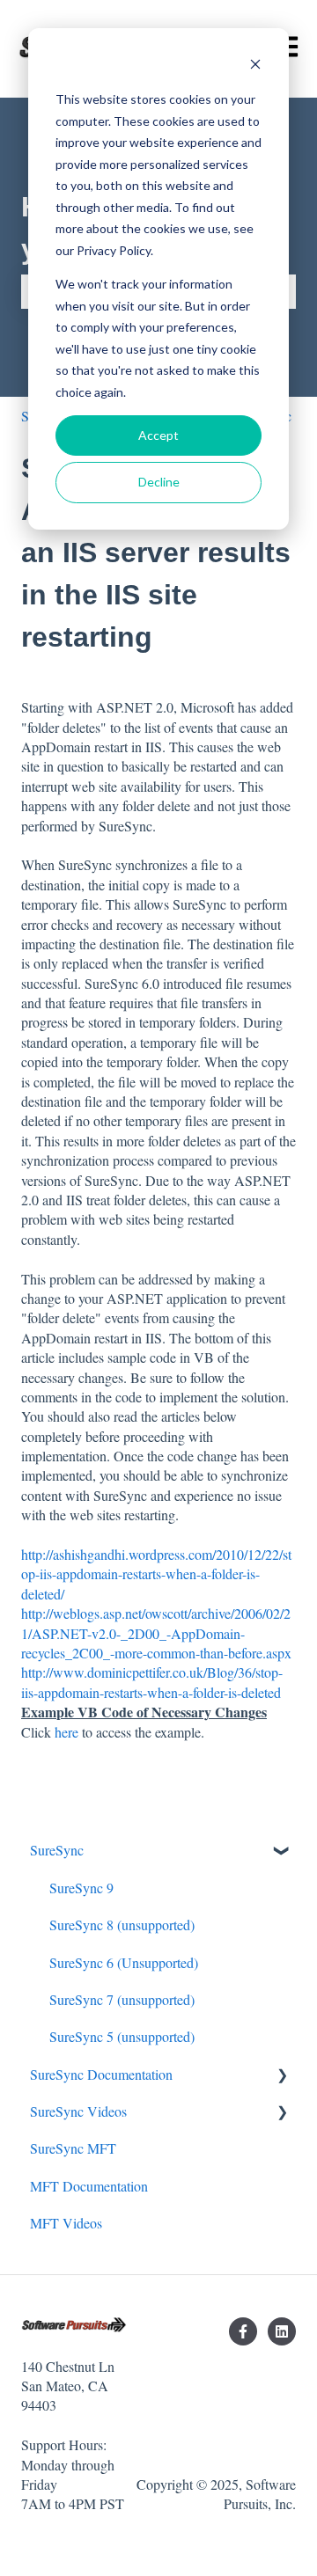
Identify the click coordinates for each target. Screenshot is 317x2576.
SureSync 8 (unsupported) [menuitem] (122, 1925)
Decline (159, 482)
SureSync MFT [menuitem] (73, 2148)
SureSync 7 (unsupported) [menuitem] (122, 1999)
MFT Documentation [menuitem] (89, 2186)
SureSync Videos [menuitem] (78, 2111)
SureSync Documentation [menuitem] (101, 2074)
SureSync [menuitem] (57, 1850)
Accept (158, 435)
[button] (282, 1851)
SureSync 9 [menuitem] (81, 1888)
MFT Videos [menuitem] (66, 2223)
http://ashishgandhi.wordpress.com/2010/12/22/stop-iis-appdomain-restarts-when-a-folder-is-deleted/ (156, 1574)
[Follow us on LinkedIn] (282, 2331)
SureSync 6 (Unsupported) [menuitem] (124, 1962)
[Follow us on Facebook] (243, 2331)
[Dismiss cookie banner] (255, 66)
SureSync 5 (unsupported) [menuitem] (122, 2036)
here (66, 1732)
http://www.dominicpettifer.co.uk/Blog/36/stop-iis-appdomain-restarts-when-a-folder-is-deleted (152, 1682)
